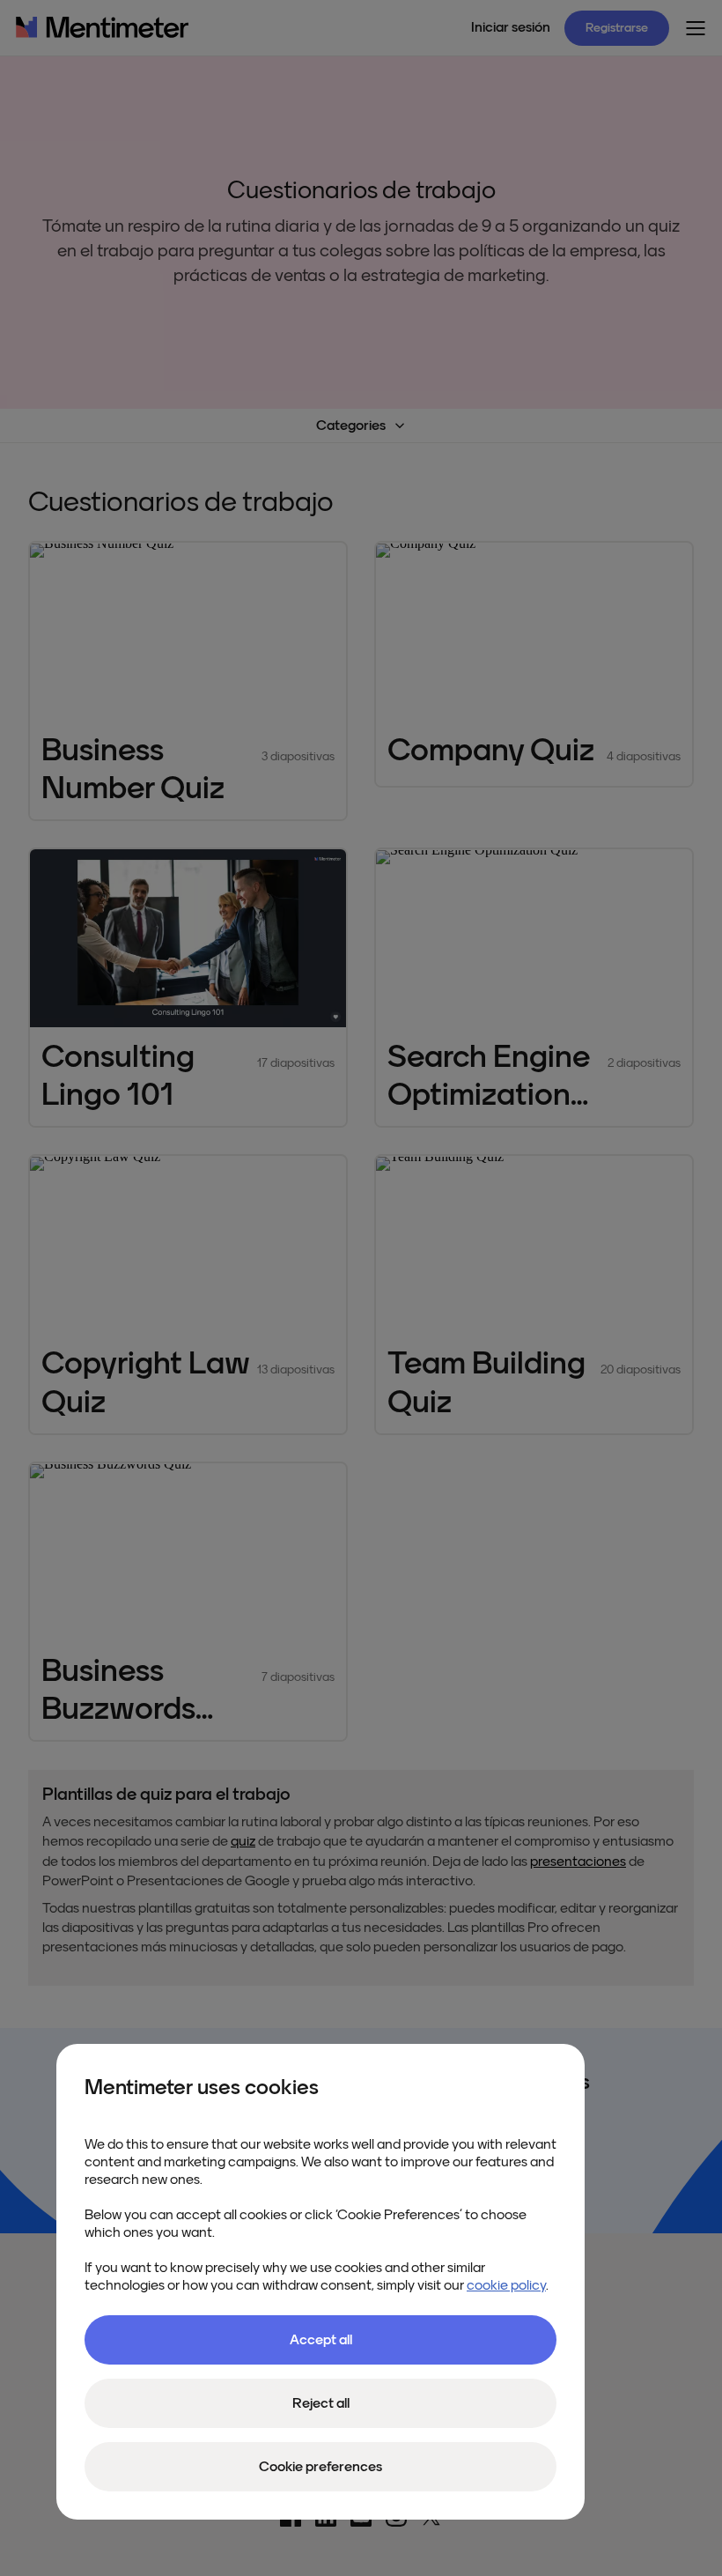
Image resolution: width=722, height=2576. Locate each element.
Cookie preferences (320, 2467)
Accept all (321, 2340)
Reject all (321, 2403)
